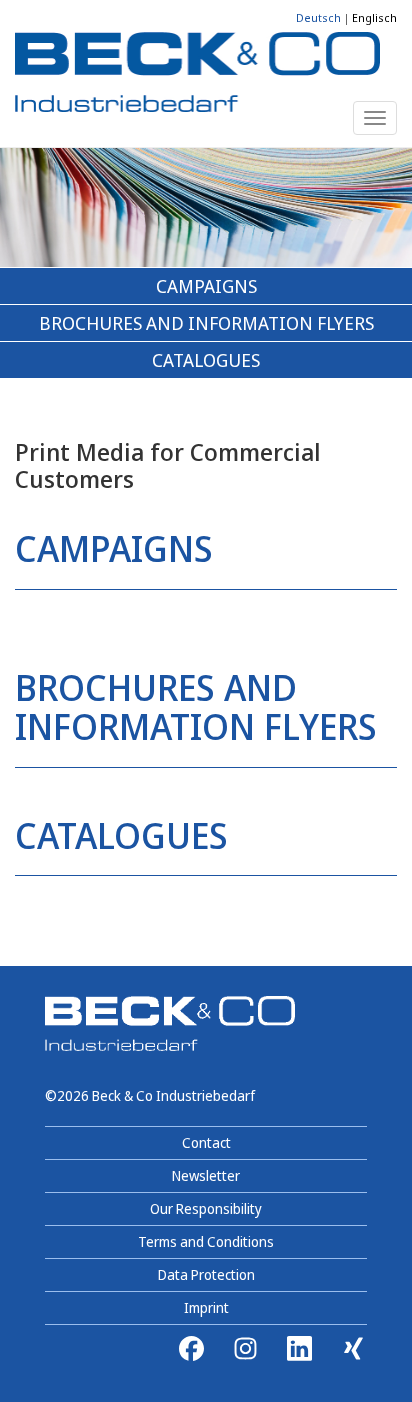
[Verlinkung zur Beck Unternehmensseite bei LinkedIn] (299, 1348)
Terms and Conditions (206, 1241)
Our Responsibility (206, 1208)
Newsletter (206, 1175)
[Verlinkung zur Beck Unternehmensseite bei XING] (347, 1348)
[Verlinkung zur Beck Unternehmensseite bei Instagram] (245, 1348)
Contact (206, 1142)
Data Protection (206, 1274)
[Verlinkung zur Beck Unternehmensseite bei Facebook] (191, 1348)
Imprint (206, 1307)
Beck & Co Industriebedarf (173, 1095)
